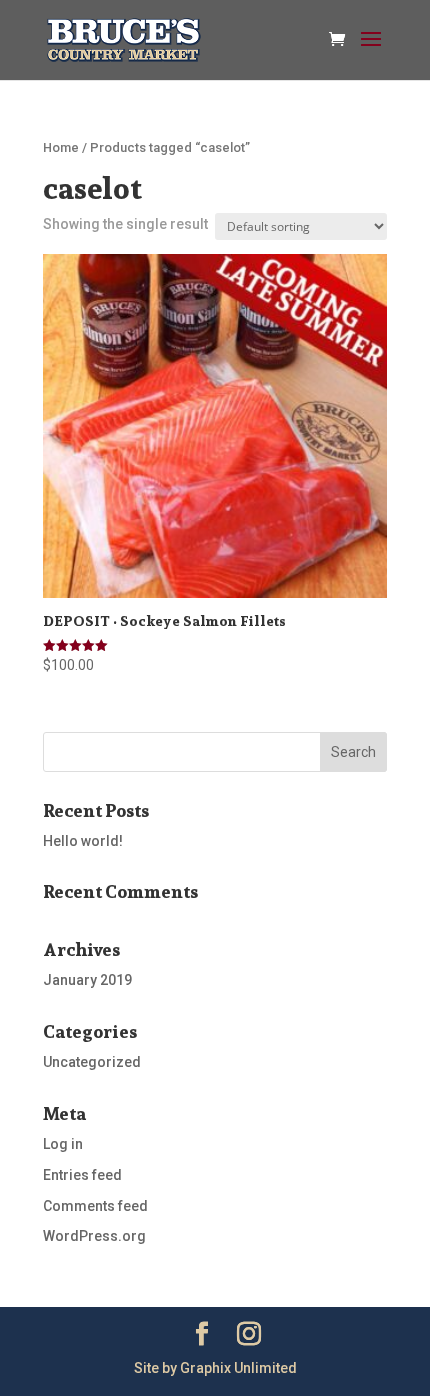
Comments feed (95, 1206)
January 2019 (87, 980)
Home (61, 147)
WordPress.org (94, 1236)
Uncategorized (92, 1062)
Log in (63, 1144)
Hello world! (83, 841)
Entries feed (82, 1175)
